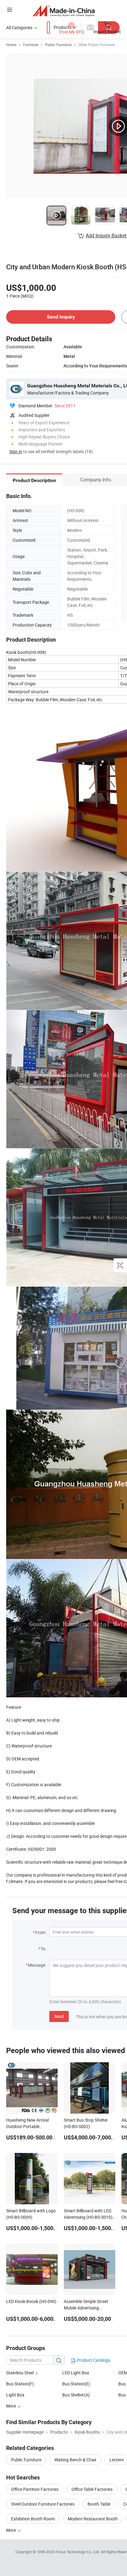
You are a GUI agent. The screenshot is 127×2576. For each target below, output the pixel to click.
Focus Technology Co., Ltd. (78, 2552)
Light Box (15, 2395)
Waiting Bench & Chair (75, 2460)
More (12, 2530)
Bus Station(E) (76, 2384)
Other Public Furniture (96, 45)
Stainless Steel (20, 2373)
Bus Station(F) (20, 2384)
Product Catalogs (93, 2360)
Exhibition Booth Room (33, 2519)
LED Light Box (76, 2373)
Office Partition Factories (35, 2489)
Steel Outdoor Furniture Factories (43, 2504)
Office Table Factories (92, 2489)
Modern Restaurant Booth (93, 2519)
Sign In (16, 451)
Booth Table (99, 2504)
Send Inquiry (61, 317)
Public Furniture (58, 45)
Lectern (117, 2460)
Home (11, 45)
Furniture (31, 45)
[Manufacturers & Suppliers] (64, 11)
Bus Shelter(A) (76, 2395)
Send (59, 2016)
